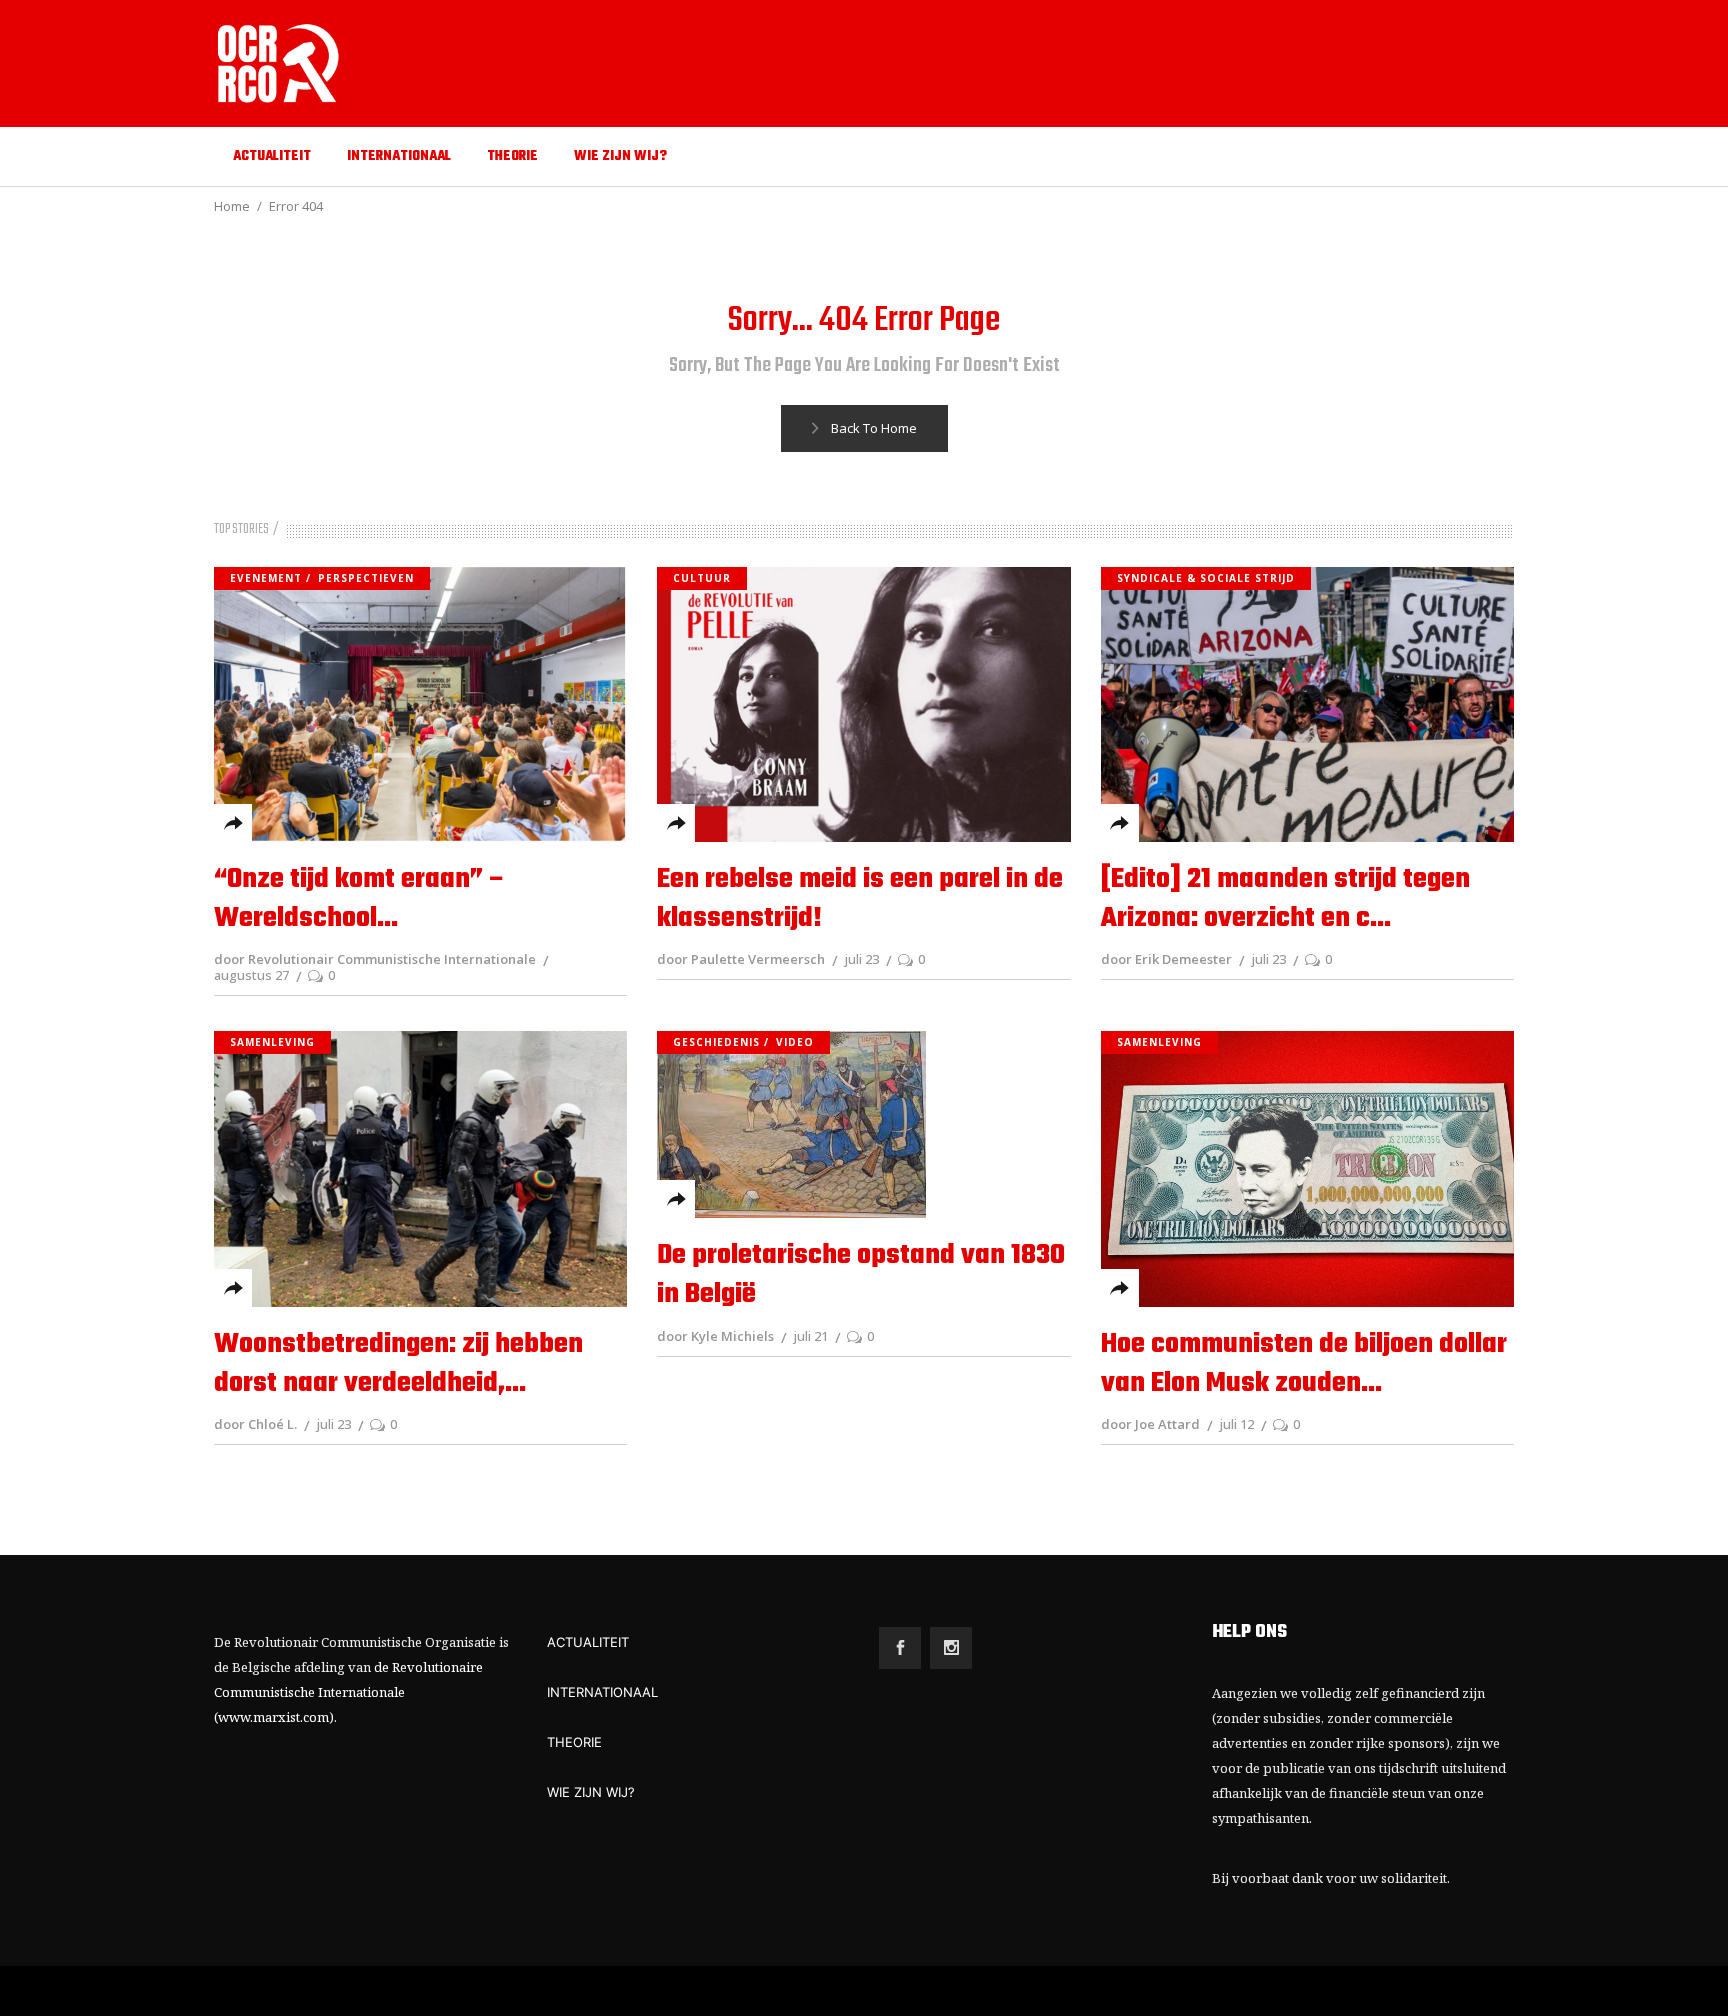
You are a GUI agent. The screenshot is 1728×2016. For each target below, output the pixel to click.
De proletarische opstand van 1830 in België (861, 1275)
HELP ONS (1249, 1632)
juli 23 (861, 959)
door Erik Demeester (1166, 959)
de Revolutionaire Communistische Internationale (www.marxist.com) (348, 1692)
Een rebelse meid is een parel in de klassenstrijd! (860, 899)
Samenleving (272, 1042)
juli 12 (1236, 1424)
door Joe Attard (1150, 1424)
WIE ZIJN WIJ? (591, 1792)
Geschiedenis (716, 1042)
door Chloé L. (255, 1424)
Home (232, 206)
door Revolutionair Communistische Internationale (375, 959)
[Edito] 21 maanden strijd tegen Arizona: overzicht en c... (1285, 899)
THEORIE (574, 1742)
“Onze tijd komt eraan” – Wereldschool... (360, 899)
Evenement (266, 578)
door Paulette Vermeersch (741, 959)
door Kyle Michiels (715, 1336)
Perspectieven (366, 578)
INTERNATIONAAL (602, 1692)
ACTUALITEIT (588, 1642)
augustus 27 (251, 975)
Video (795, 1042)
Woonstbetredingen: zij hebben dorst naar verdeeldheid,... (398, 1364)
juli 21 (810, 1336)
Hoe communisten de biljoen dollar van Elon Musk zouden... (1304, 1364)
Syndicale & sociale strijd (1206, 578)
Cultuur (702, 578)
